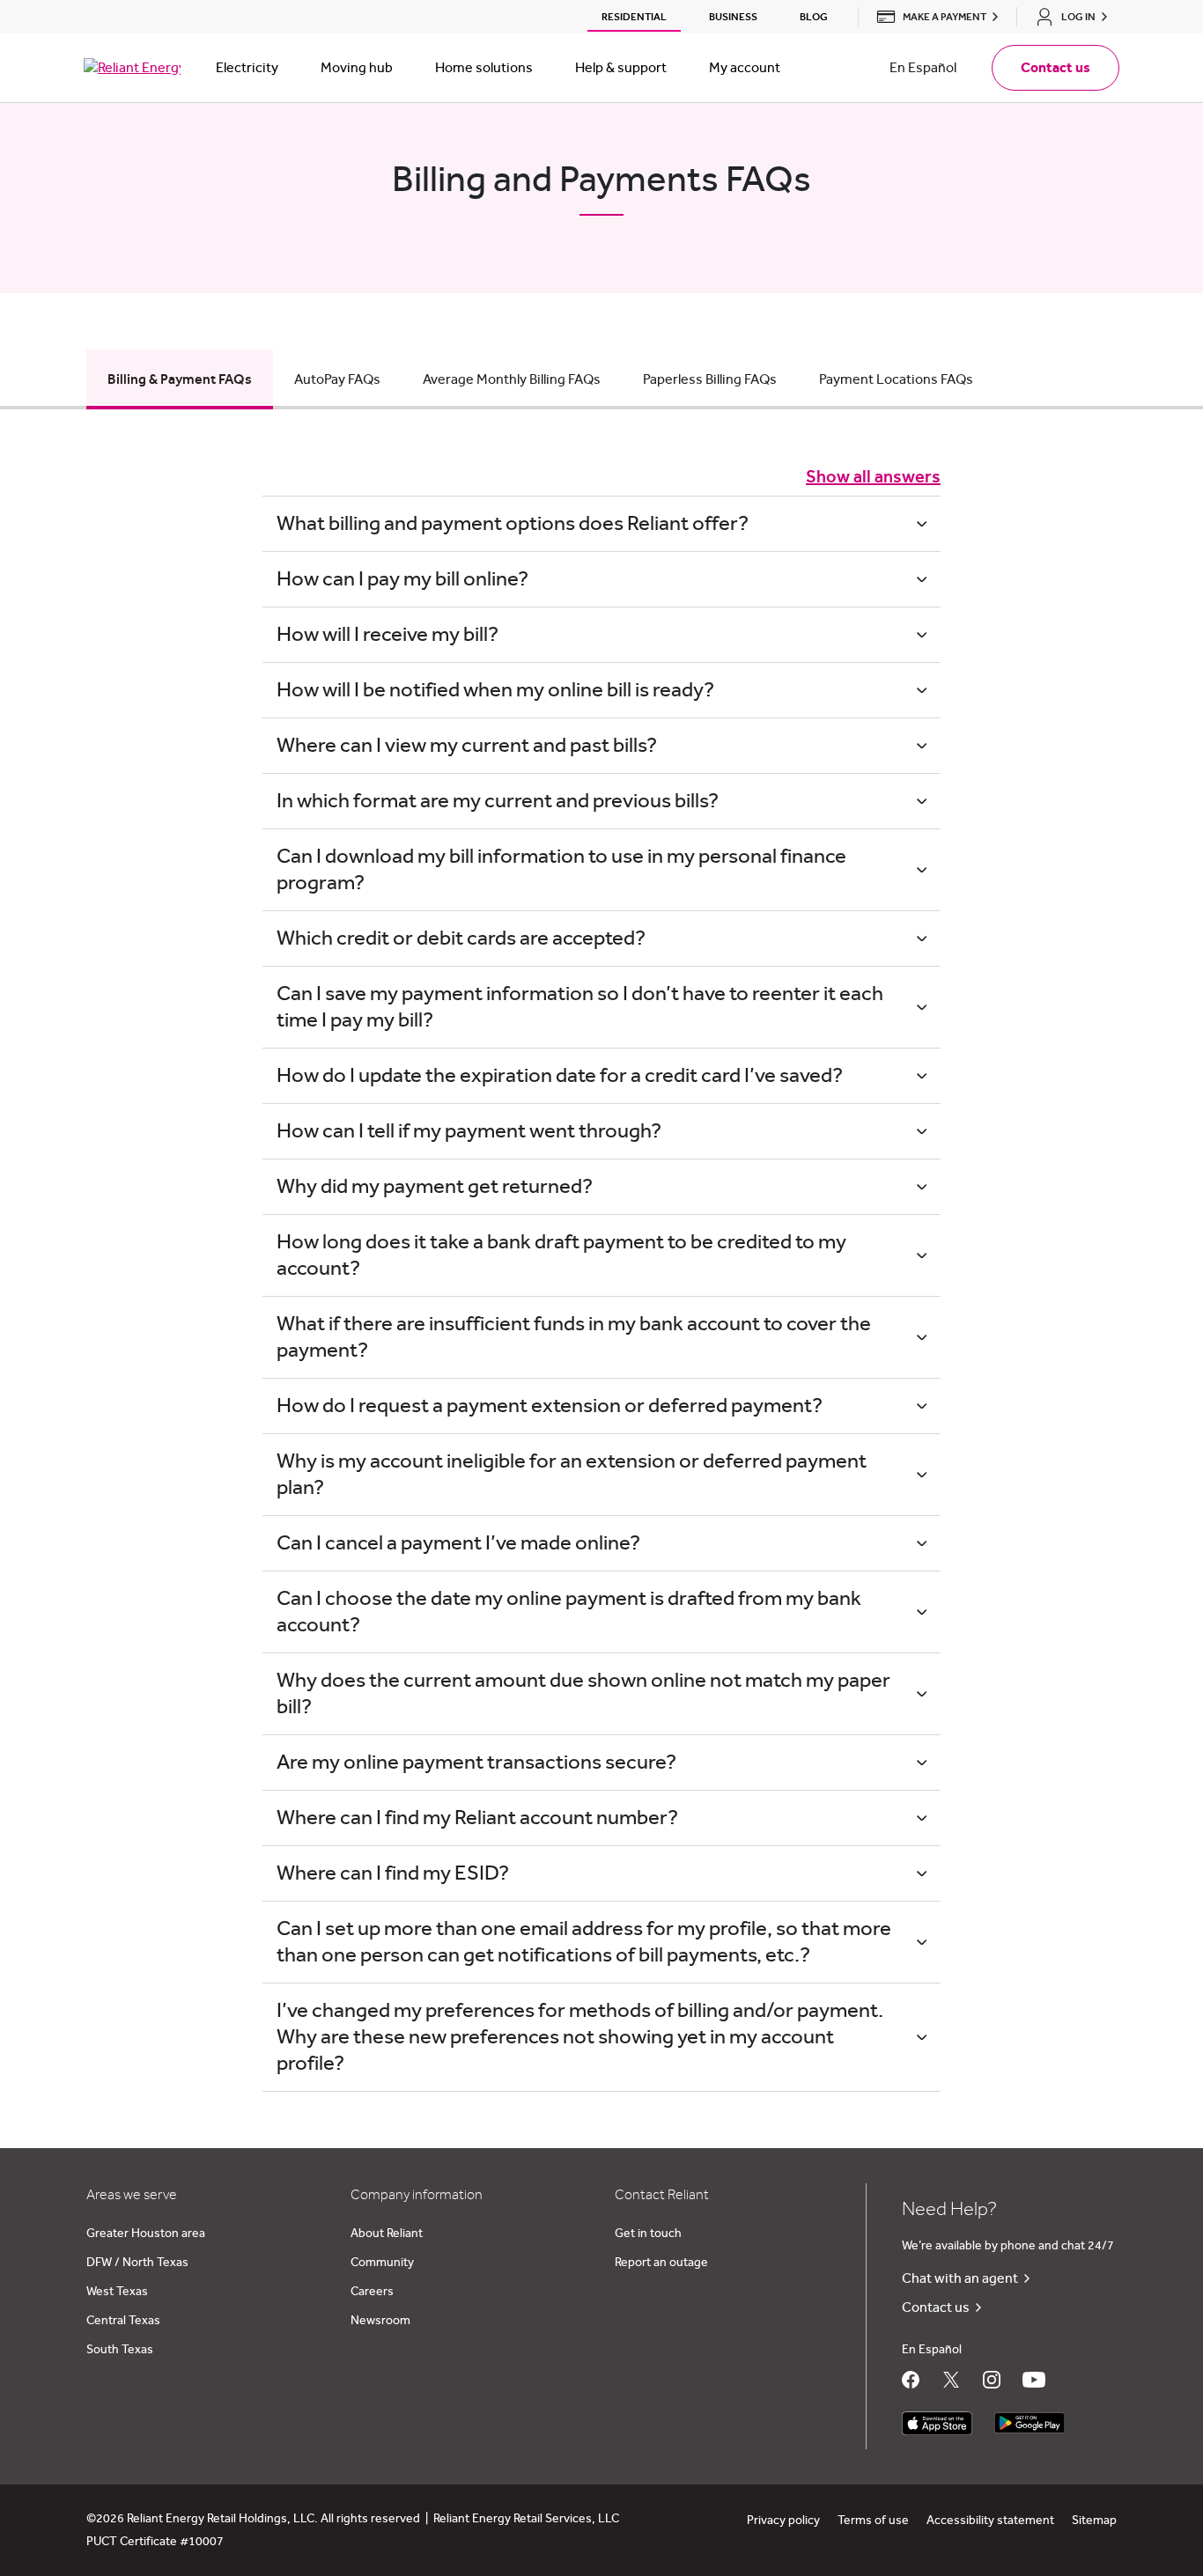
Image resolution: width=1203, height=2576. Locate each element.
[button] (933, 17)
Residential (634, 17)
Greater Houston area (146, 2234)
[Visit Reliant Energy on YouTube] (1034, 2380)
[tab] (180, 379)
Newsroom (380, 2321)
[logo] (132, 68)
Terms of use (873, 2521)
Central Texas (123, 2321)
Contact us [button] (1055, 68)
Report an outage (661, 2263)
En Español (923, 68)
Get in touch (648, 2234)
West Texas (117, 2292)
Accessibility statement (990, 2521)
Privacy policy (783, 2521)
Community (382, 2263)
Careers (372, 2292)
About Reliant (387, 2234)
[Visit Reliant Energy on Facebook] (911, 2380)
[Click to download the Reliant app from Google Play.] (1030, 2419)
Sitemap (1094, 2521)
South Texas (120, 2350)
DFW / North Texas (137, 2263)
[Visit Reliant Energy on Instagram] (992, 2380)
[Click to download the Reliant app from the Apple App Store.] (937, 2419)
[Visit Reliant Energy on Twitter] (951, 2380)
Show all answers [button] (873, 477)
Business (733, 17)
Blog (814, 17)
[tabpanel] (601, 1279)
